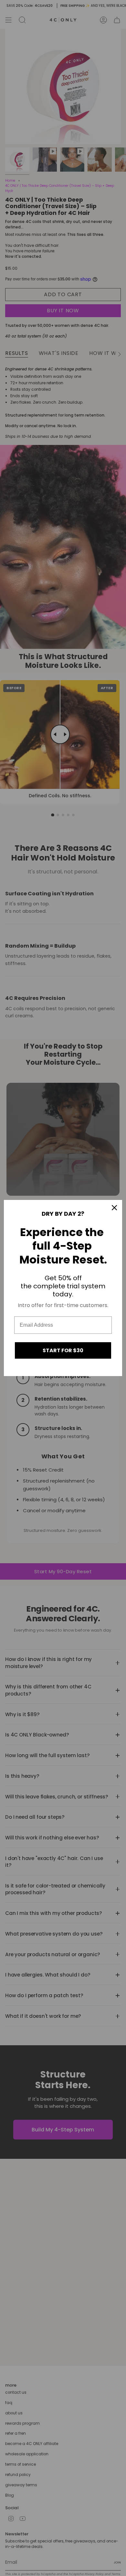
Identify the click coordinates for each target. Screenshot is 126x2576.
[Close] (114, 1208)
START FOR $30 (63, 1350)
